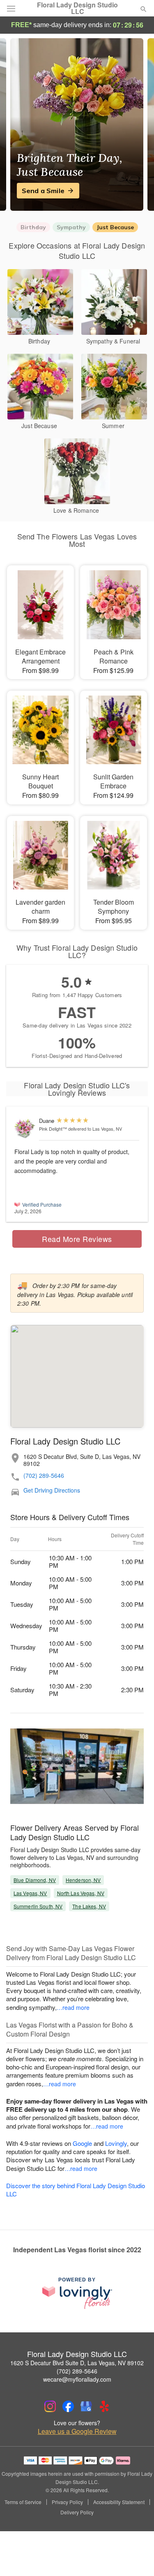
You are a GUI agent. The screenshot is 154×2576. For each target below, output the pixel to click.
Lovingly (116, 2143)
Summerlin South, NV (38, 1906)
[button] (137, 2558)
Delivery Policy (77, 2512)
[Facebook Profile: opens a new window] (68, 2406)
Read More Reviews (77, 1239)
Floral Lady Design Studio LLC (77, 8)
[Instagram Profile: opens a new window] (50, 2406)
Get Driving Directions (52, 1490)
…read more (73, 2007)
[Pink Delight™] (25, 1128)
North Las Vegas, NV (81, 1893)
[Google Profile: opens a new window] (86, 2406)
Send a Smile (43, 191)
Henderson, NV (83, 1880)
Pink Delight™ (53, 1129)
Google (82, 2143)
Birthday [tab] (33, 227)
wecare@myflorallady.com (77, 2379)
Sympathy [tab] (71, 227)
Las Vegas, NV (30, 1893)
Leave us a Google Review (77, 2431)
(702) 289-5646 (44, 1476)
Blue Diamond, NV (35, 1880)
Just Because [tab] (115, 227)
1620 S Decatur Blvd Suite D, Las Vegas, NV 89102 (77, 2363)
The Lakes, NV (89, 1906)
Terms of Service (23, 2502)
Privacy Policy (67, 2502)
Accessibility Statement (119, 2502)
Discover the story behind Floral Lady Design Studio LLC (76, 2190)
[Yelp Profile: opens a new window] (104, 2406)
